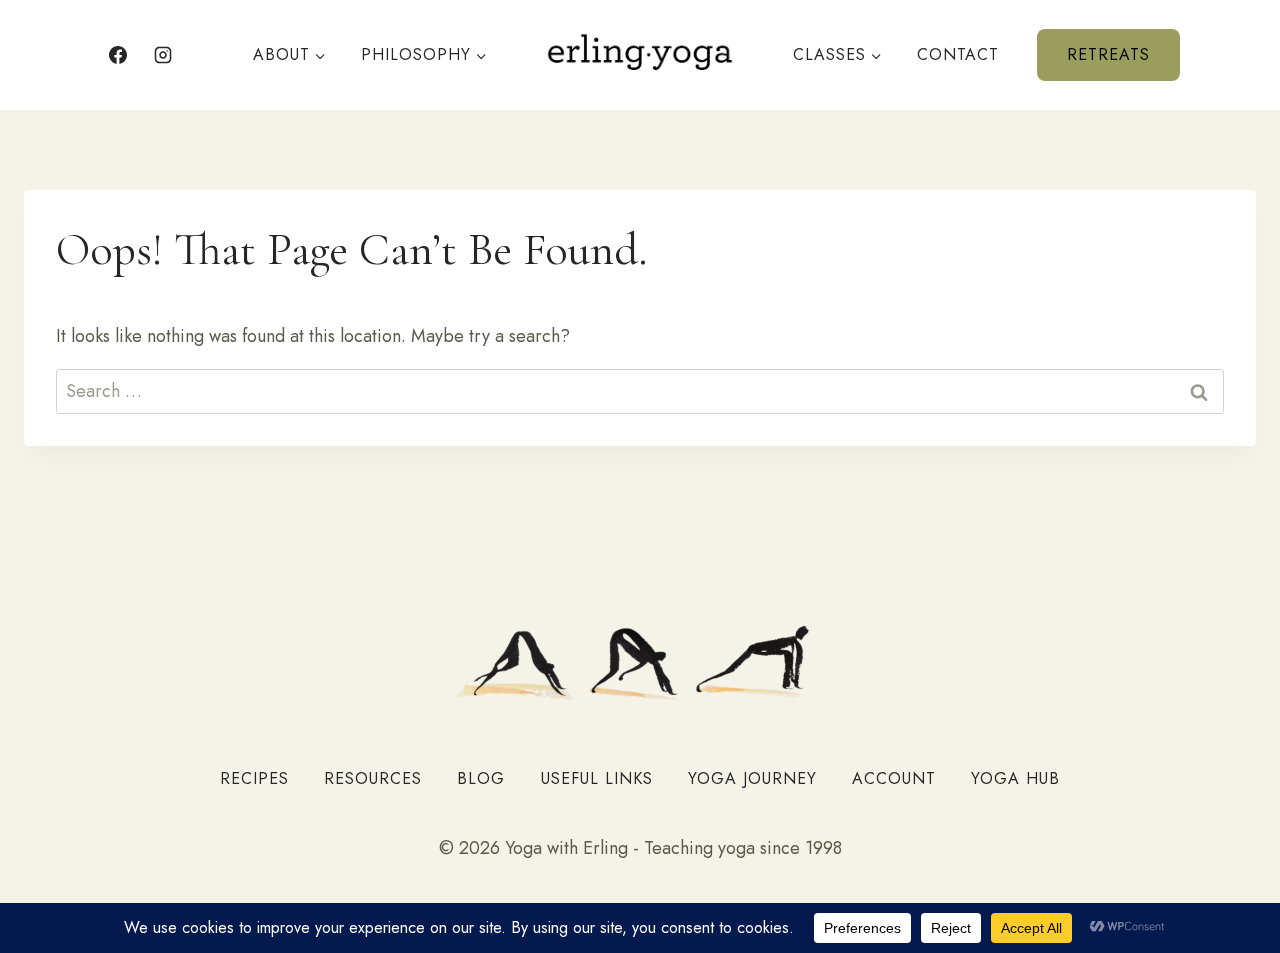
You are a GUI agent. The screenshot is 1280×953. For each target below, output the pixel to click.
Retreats (1108, 54)
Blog (481, 778)
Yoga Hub (1015, 778)
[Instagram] (163, 55)
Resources (373, 778)
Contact (958, 54)
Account (894, 778)
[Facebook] (118, 55)
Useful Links (597, 778)
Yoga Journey (752, 778)
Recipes (254, 778)
